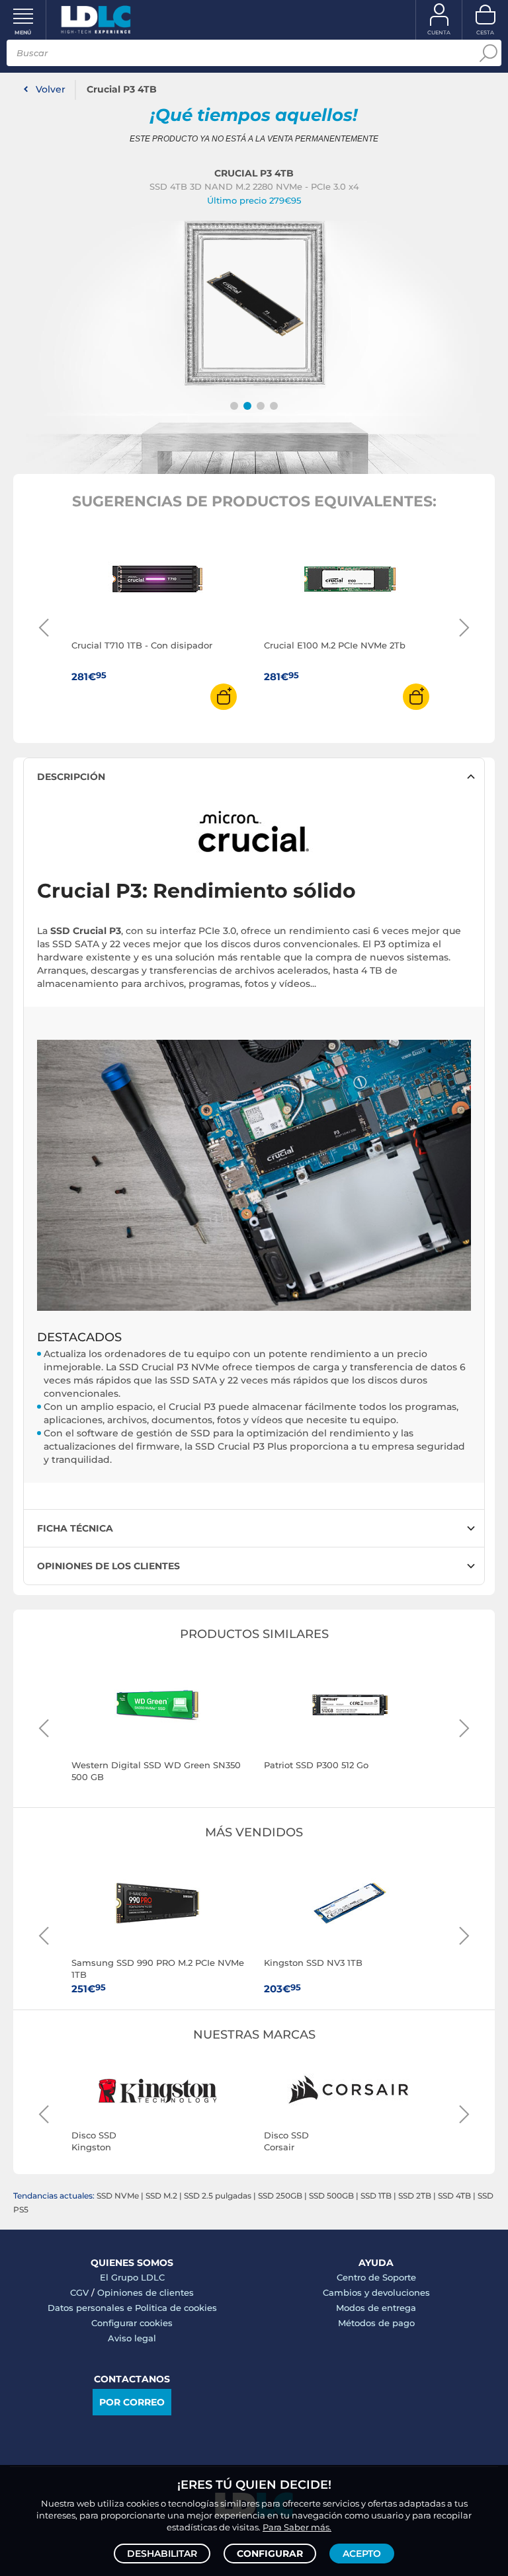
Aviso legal (132, 2338)
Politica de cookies (176, 2308)
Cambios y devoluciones (376, 2292)
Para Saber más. (297, 2527)
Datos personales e (91, 2308)
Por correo (132, 2402)
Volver (51, 89)
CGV (79, 2292)
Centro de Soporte (376, 2277)
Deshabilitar (162, 2554)
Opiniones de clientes (146, 2292)
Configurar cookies (132, 2323)
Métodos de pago (376, 2323)
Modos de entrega (376, 2308)
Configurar (270, 2554)
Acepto (362, 2554)
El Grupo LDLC (132, 2277)
